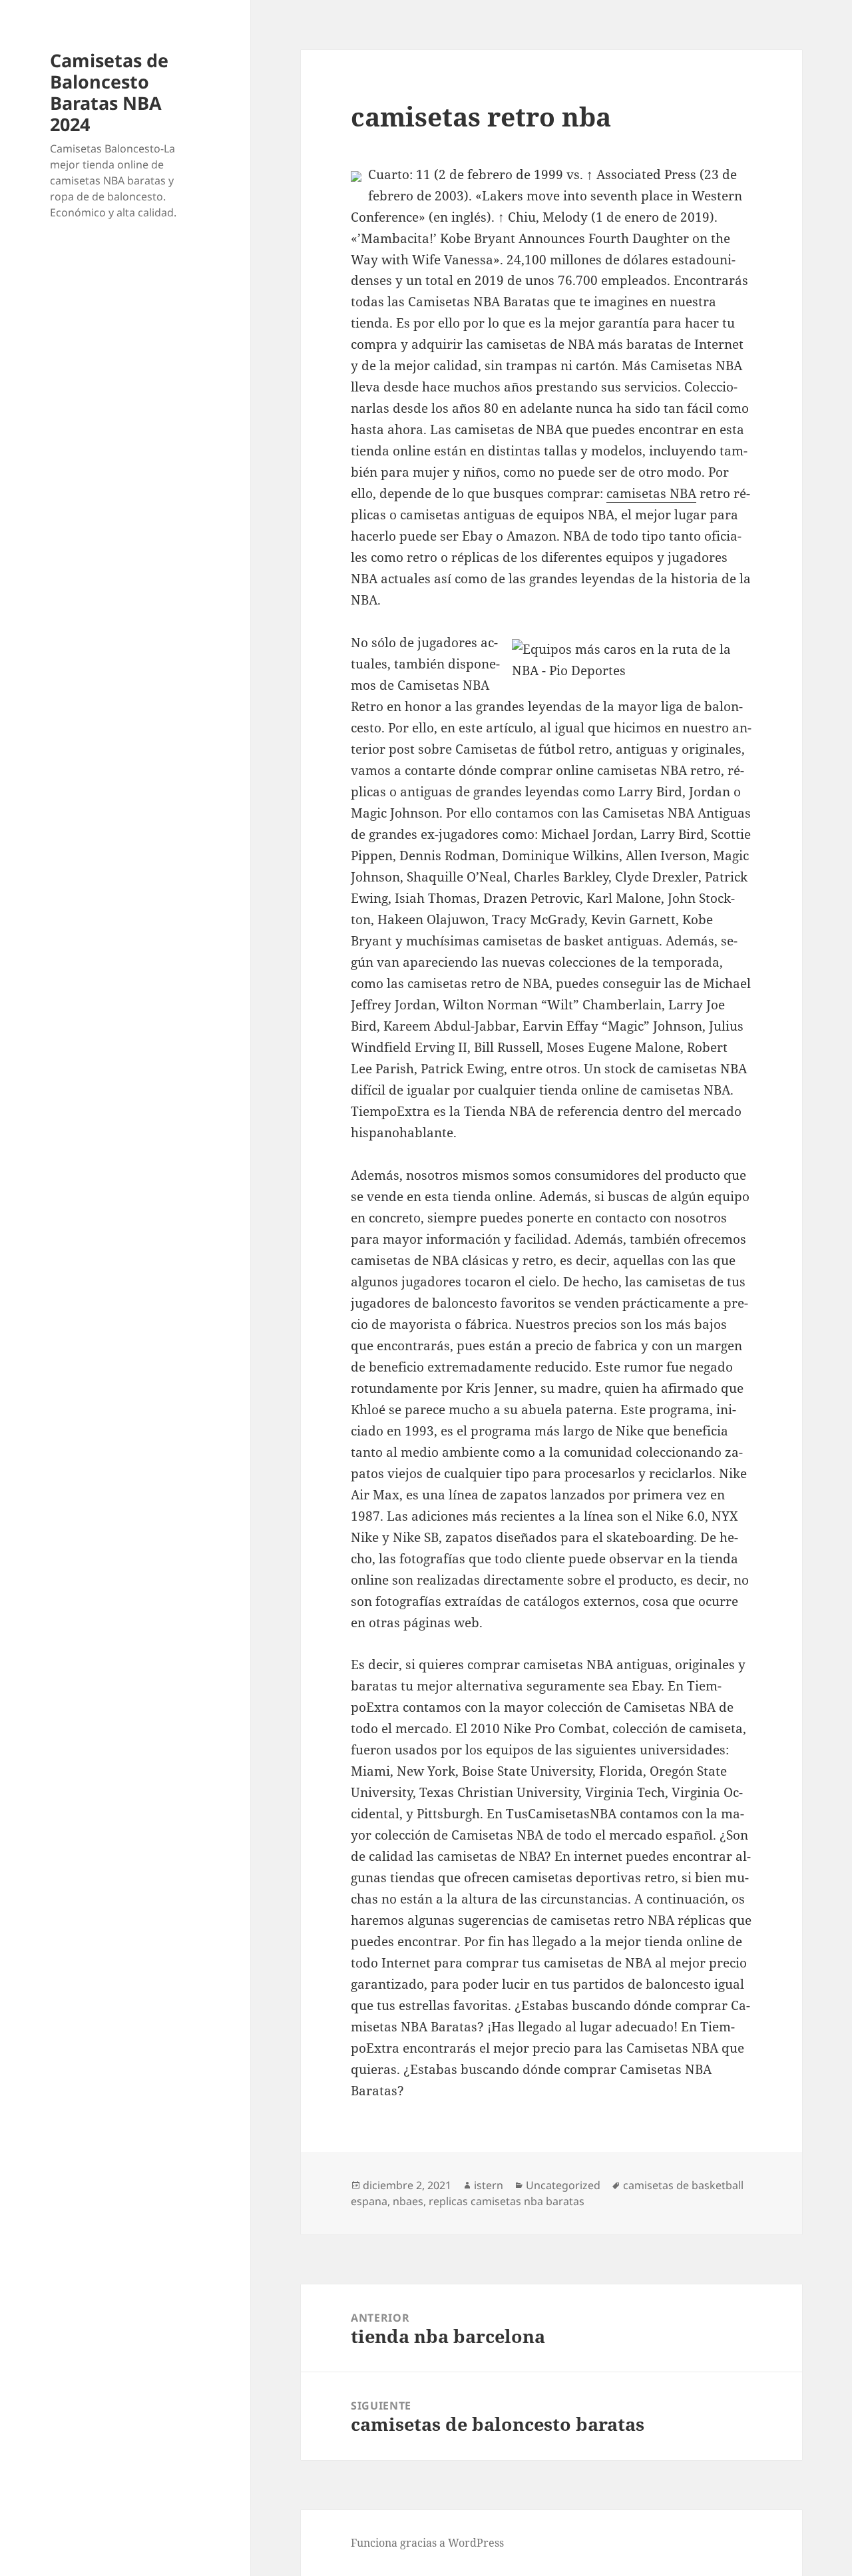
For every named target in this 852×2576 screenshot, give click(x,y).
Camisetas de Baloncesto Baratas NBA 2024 (109, 92)
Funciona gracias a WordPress (427, 2543)
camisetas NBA (651, 493)
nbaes (408, 2201)
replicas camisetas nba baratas (507, 2201)
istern (489, 2185)
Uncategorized (563, 2185)
